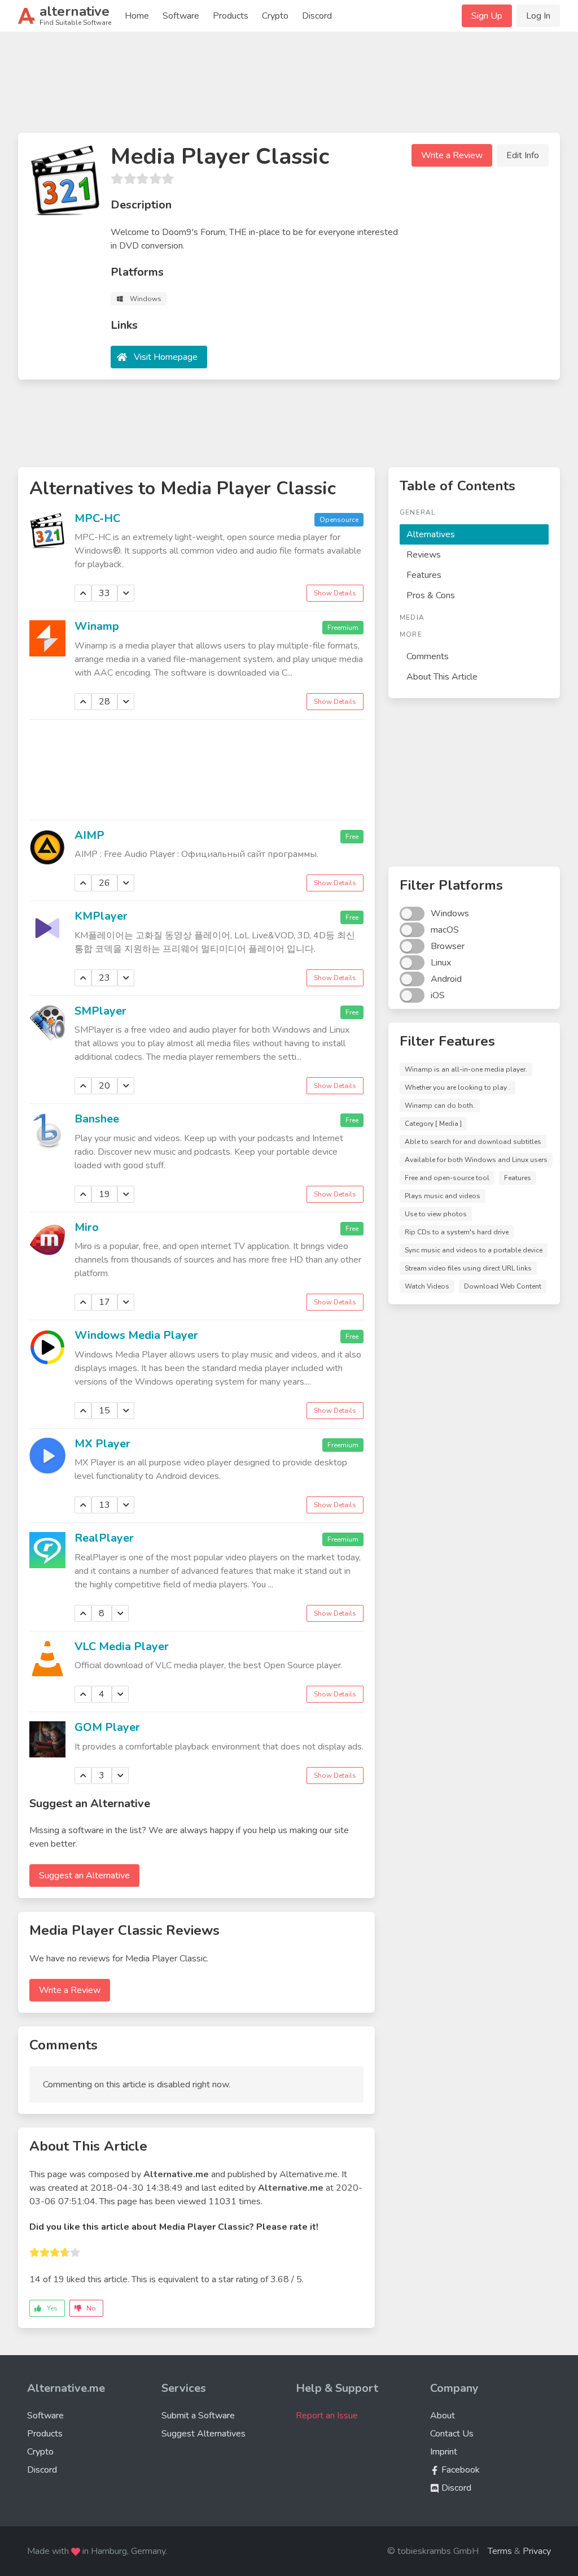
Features (424, 575)
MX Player (102, 1444)
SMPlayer (100, 1011)
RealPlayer (104, 1538)
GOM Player (107, 1727)
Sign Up (487, 16)
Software (181, 16)
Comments (428, 656)
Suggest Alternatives (203, 2434)
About (443, 2416)
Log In (538, 16)
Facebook (459, 2470)
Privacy (537, 2551)
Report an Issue (327, 2416)
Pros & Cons (431, 595)
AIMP (89, 835)
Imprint (444, 2452)
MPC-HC (97, 518)
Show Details (335, 593)
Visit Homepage (166, 357)
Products (231, 16)
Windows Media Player (136, 1335)
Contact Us (452, 2434)
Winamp (97, 626)
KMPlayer (101, 916)
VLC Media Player (122, 1646)
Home (137, 16)
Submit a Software (198, 2416)
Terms (500, 2551)
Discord (317, 16)
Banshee (97, 1119)
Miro (87, 1227)
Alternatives (431, 534)
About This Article (442, 677)
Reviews (424, 555)
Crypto (275, 16)
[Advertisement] (289, 87)
